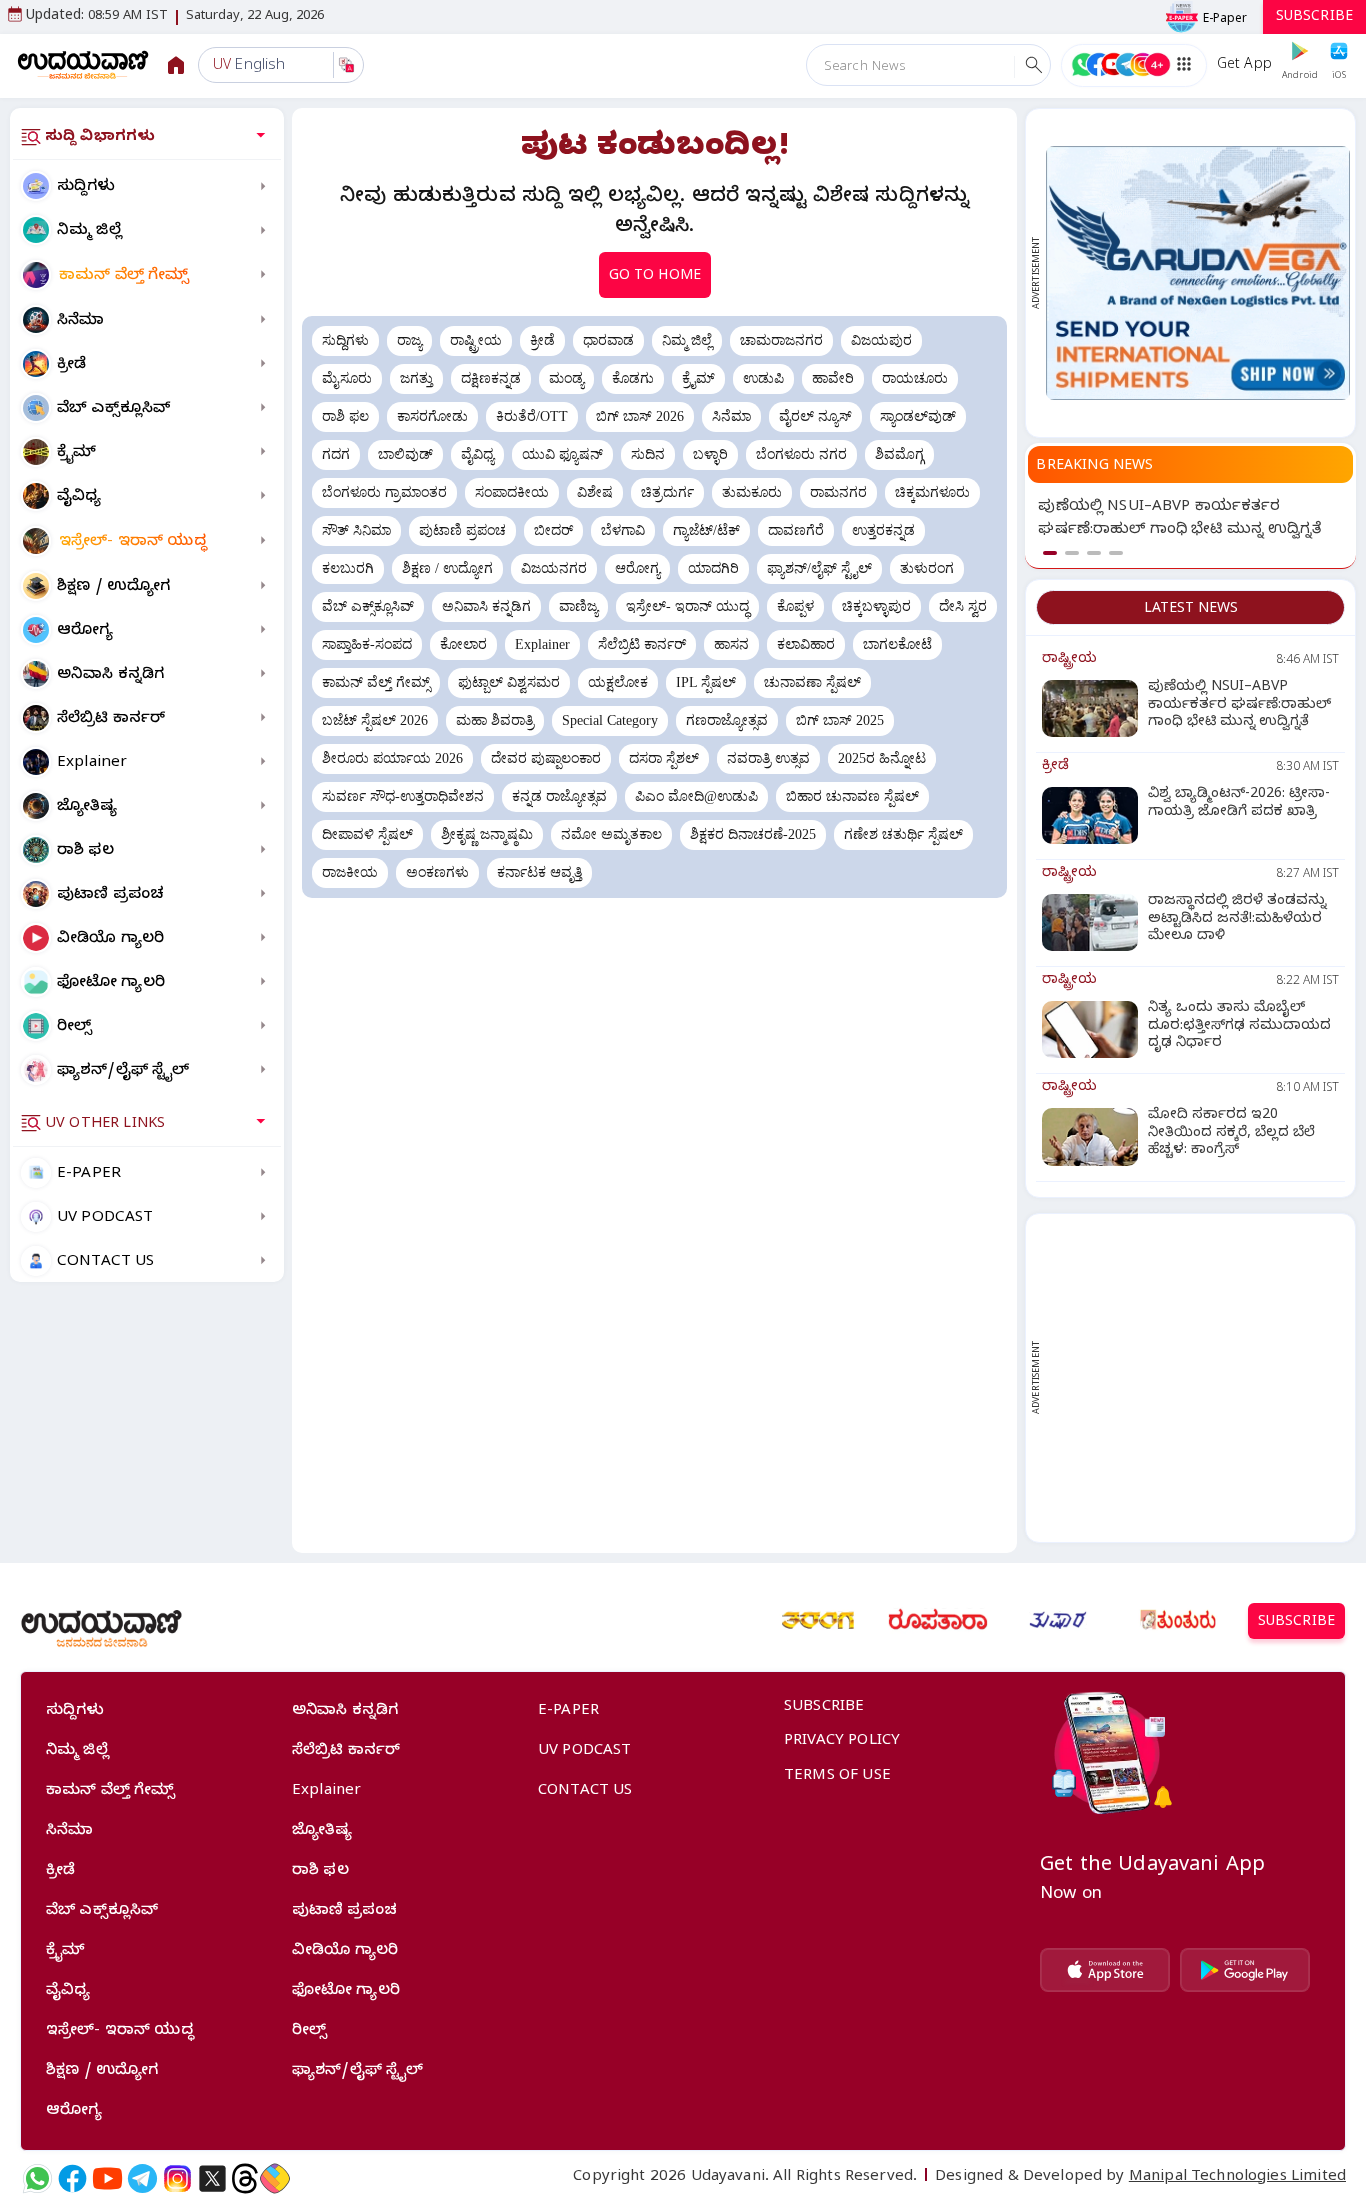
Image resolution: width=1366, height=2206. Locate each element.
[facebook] (72, 2178)
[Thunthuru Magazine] (1178, 1620)
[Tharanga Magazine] (818, 1620)
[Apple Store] (1105, 1970)
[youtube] (107, 2178)
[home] (83, 64)
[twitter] (212, 2178)
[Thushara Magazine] (1058, 1620)
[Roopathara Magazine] (938, 1620)
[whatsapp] (37, 2178)
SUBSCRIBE (1314, 18)
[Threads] (245, 2178)
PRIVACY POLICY (842, 1742)
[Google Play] (1245, 1970)
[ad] (1198, 272)
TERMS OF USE (837, 1777)
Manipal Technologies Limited (1237, 2178)
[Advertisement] (1198, 1378)
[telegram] (142, 2178)
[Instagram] (177, 2178)
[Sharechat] (275, 2178)
